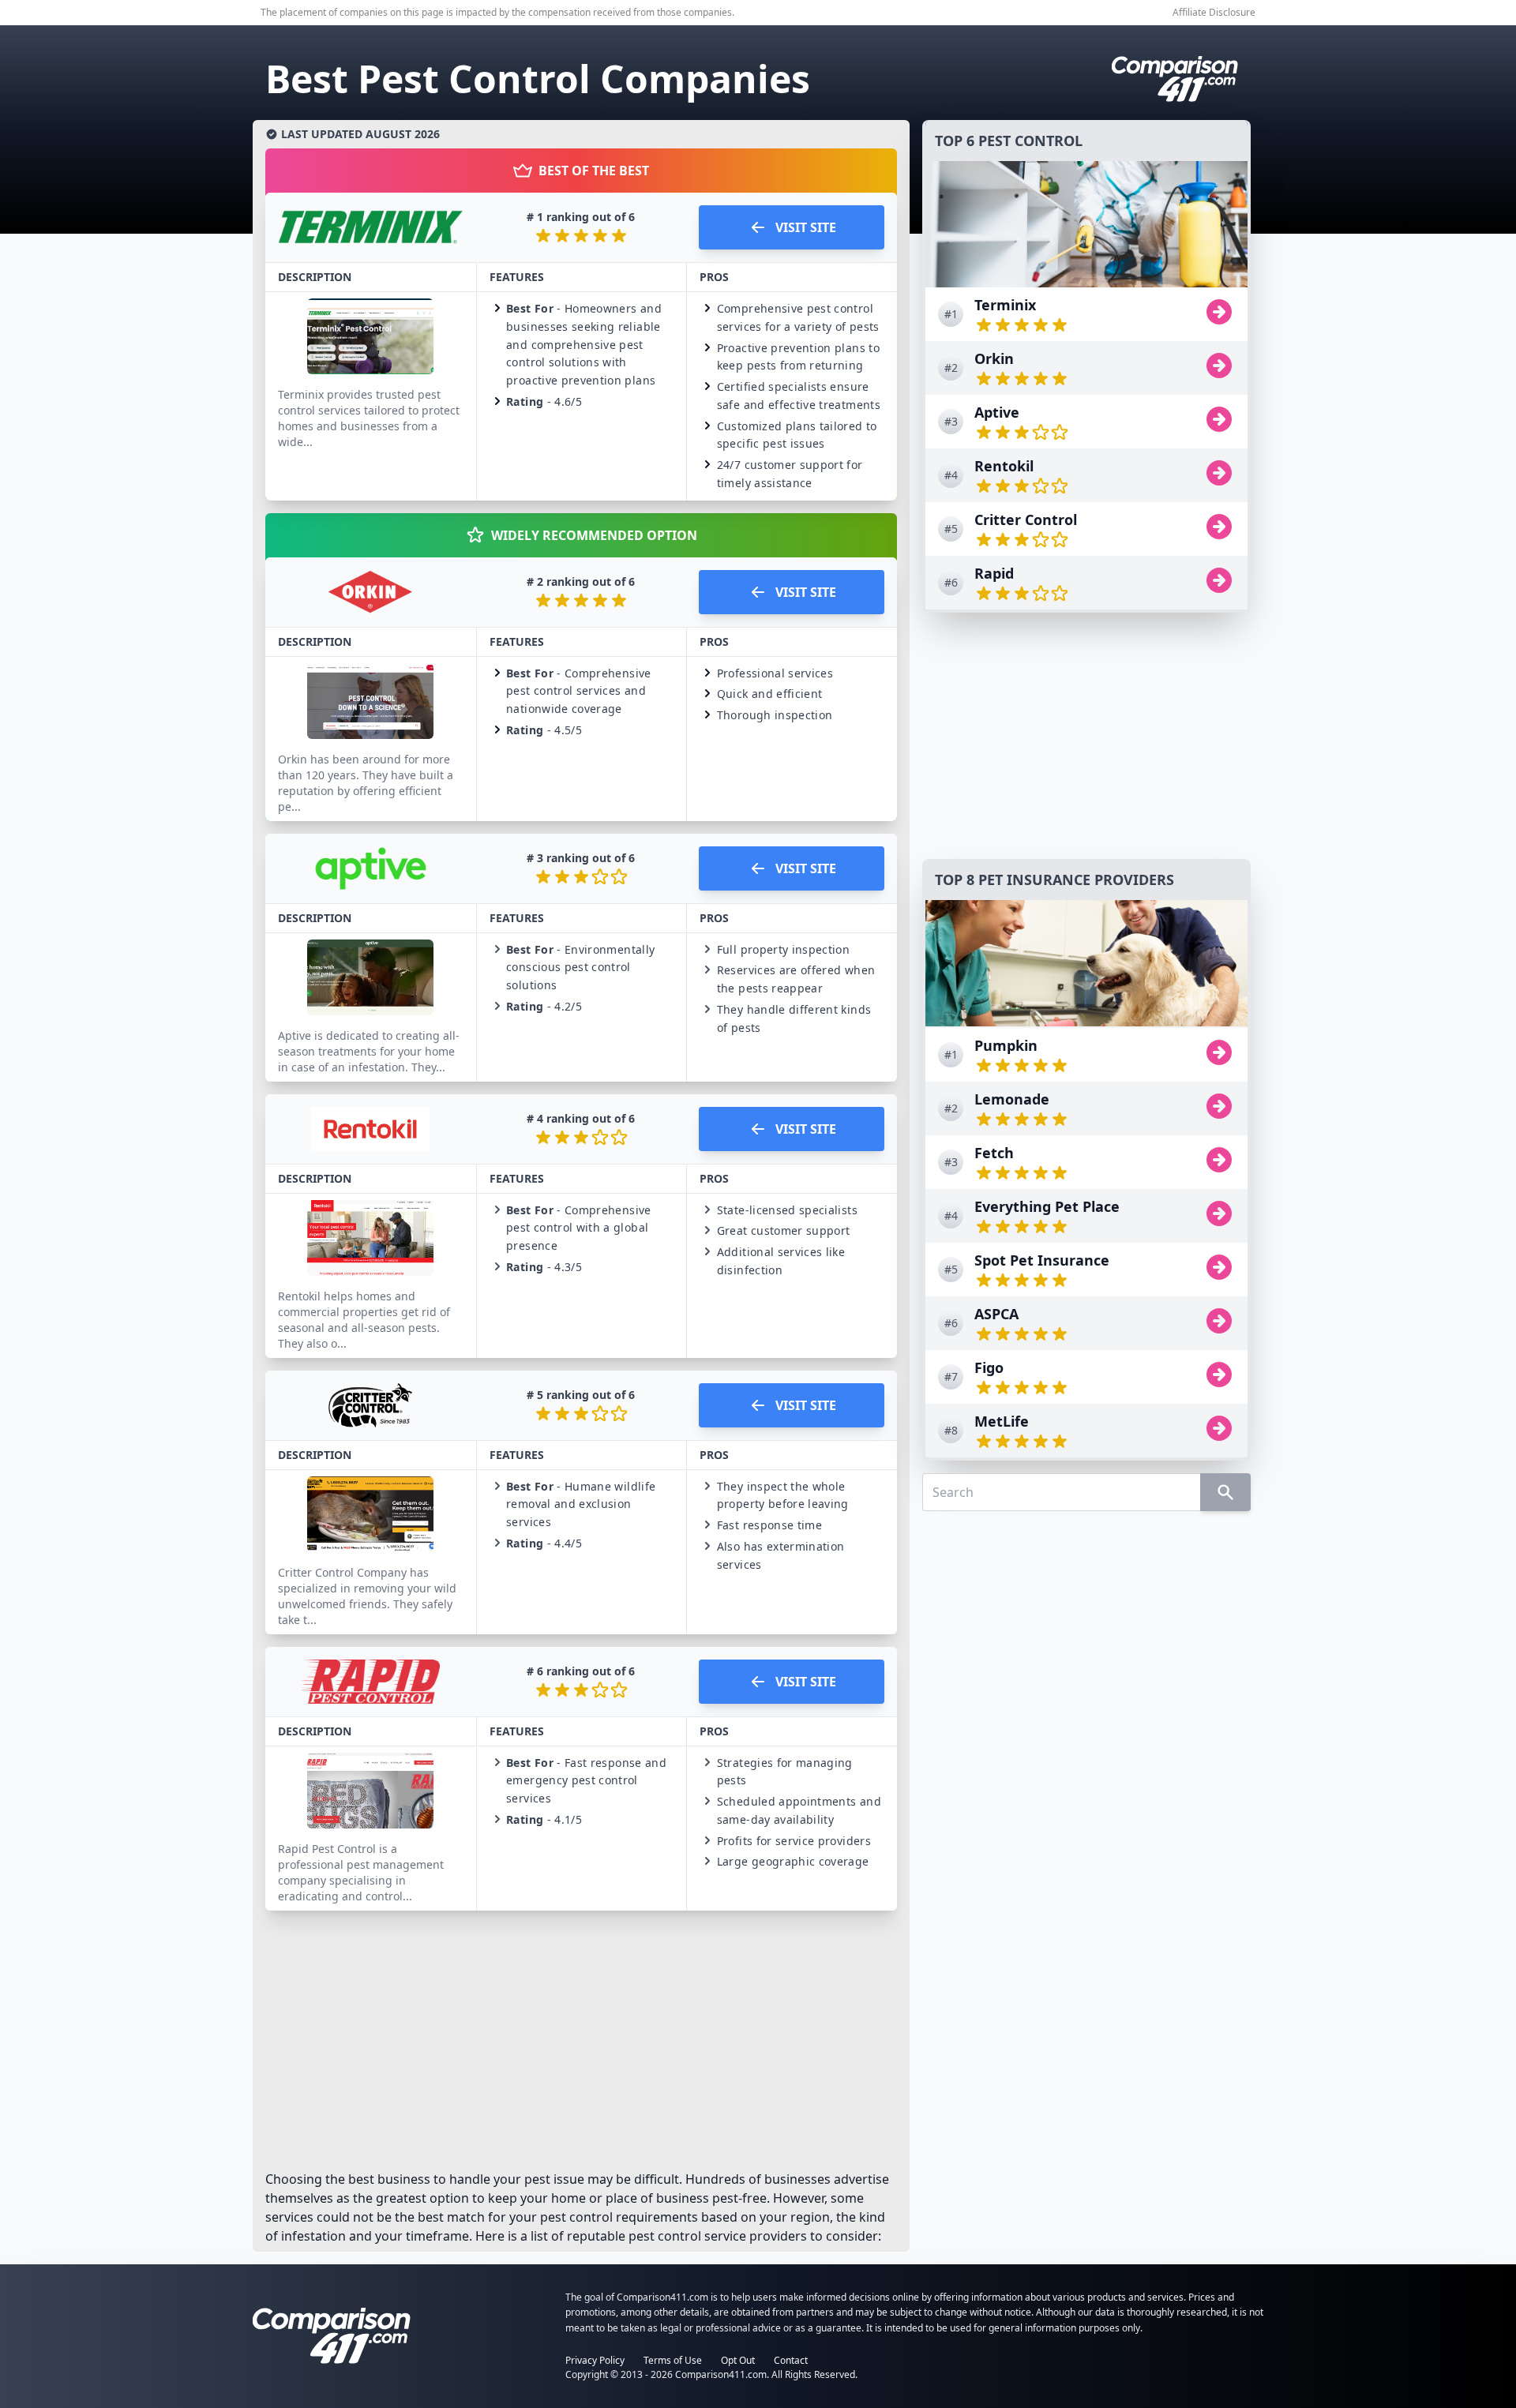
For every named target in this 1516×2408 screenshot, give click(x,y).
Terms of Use (673, 2360)
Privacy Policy (595, 2360)
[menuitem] (1086, 314)
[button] (581, 347)
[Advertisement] (1086, 736)
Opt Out (738, 2360)
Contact (791, 2360)
